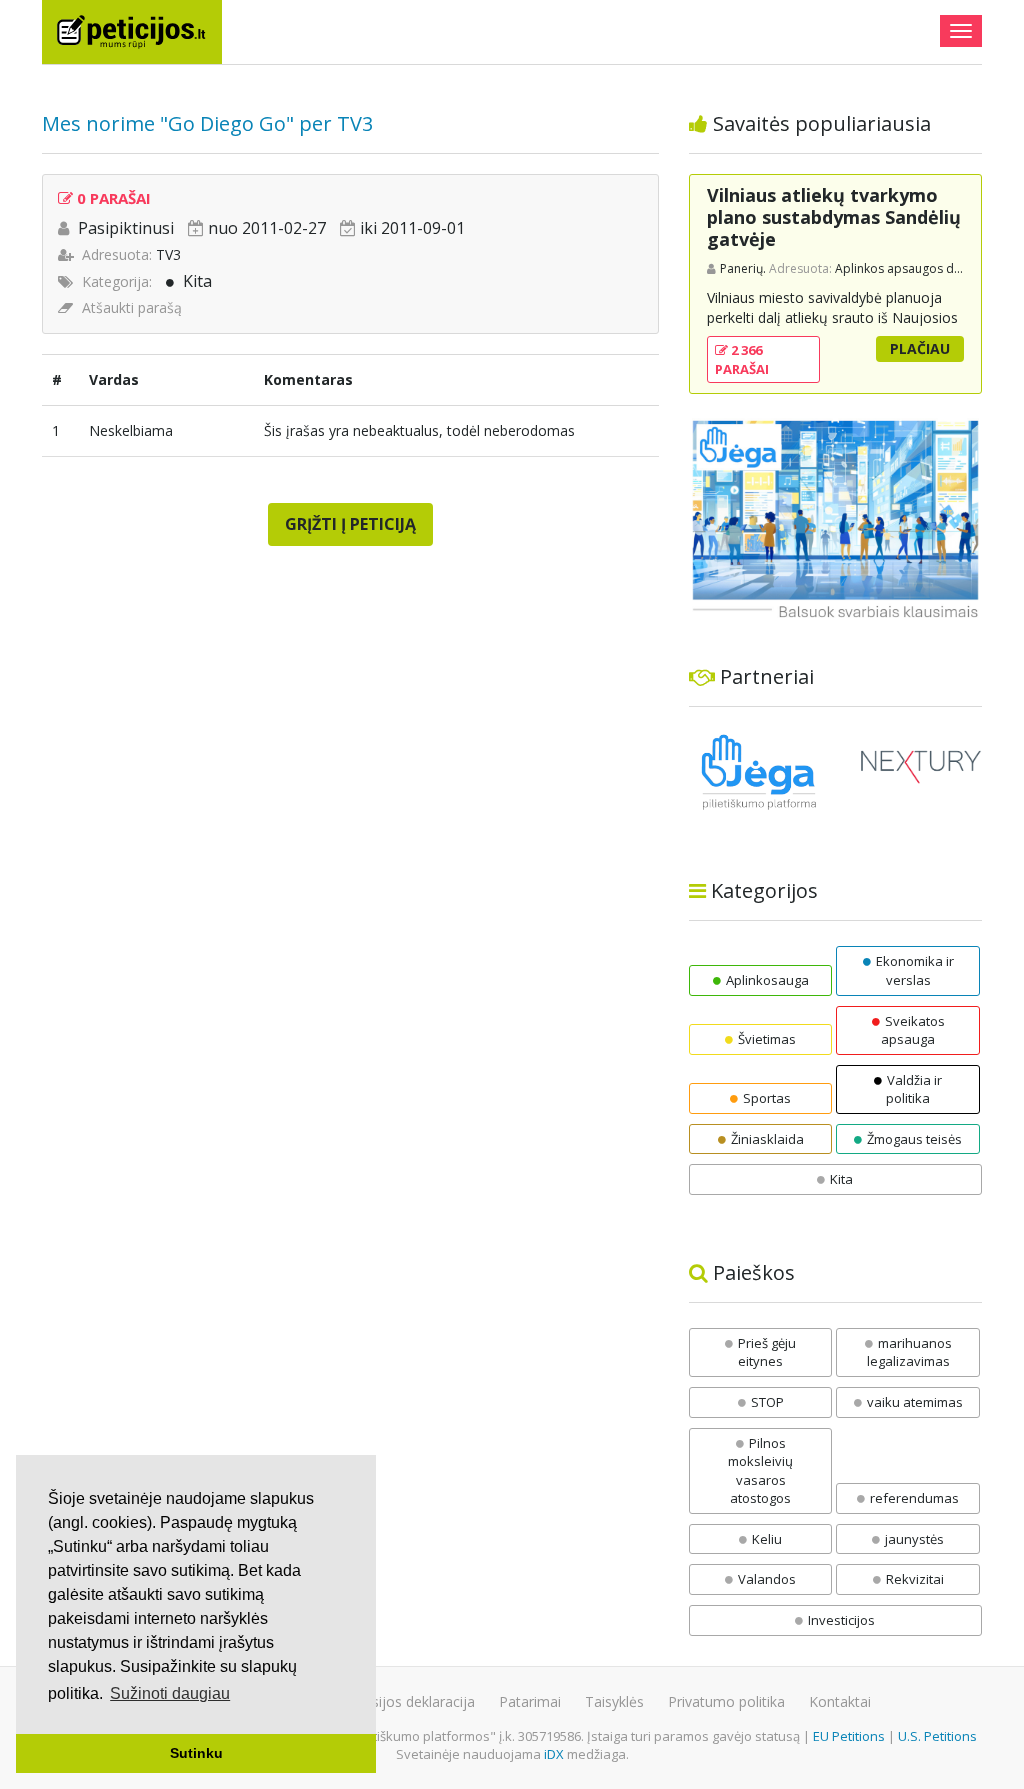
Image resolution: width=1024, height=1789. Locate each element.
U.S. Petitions (937, 1736)
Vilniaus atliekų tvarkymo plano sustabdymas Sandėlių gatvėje (834, 216)
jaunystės (914, 1539)
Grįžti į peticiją (350, 524)
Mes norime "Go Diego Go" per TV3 (207, 123)
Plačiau (920, 348)
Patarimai (530, 1701)
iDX (554, 1754)
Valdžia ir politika (914, 1089)
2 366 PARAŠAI (742, 359)
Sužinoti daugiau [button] (170, 1693)
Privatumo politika (726, 1701)
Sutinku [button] (196, 1753)
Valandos (767, 1579)
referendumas (914, 1498)
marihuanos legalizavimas (909, 1352)
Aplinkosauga (767, 980)
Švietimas (767, 1039)
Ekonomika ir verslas (915, 970)
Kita (197, 281)
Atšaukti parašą (132, 307)
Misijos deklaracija (415, 1701)
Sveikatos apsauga (913, 1030)
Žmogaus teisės (914, 1139)
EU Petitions (849, 1736)
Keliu (767, 1539)
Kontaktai (840, 1701)
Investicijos (841, 1620)
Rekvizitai (915, 1579)
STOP (767, 1402)
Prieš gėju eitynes (767, 1352)
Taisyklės (614, 1701)
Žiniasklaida (767, 1139)
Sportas (767, 1098)
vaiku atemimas (915, 1402)
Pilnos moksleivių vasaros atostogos (760, 1471)
